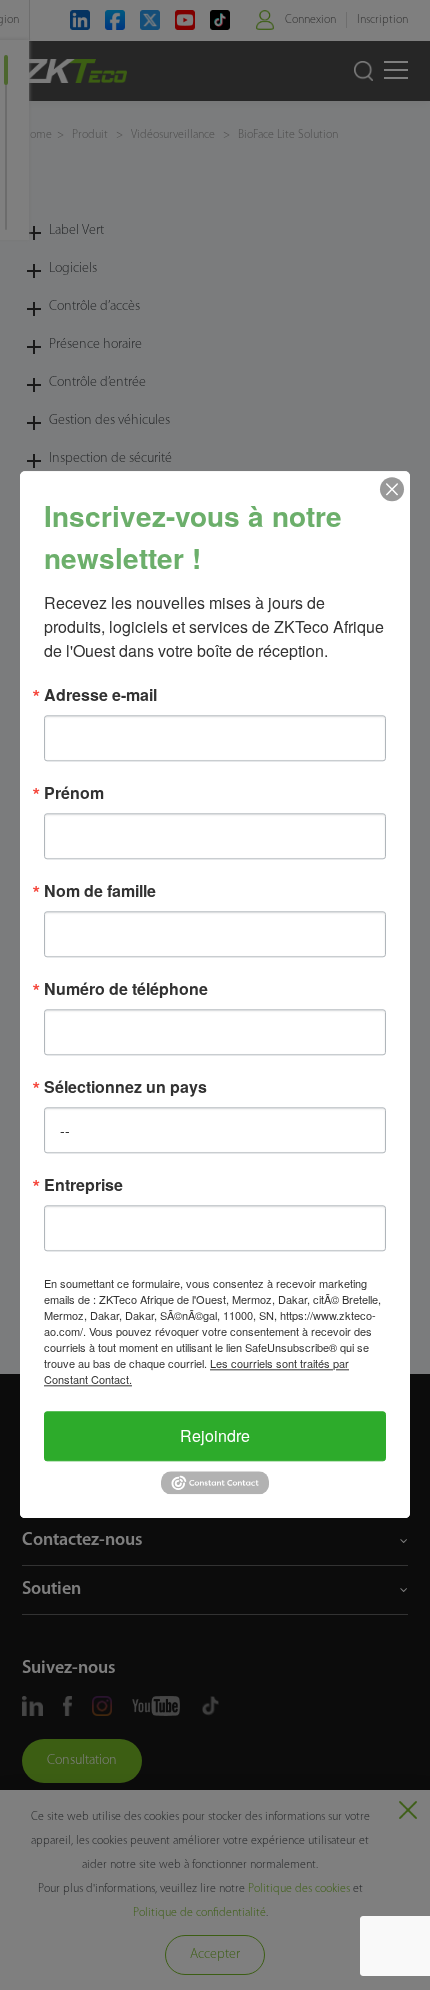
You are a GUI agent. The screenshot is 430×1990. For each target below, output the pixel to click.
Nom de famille (100, 891)
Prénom (74, 793)
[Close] (392, 489)
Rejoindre (215, 1435)
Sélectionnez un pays (125, 1087)
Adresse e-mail (100, 695)
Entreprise (83, 1185)
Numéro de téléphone (126, 989)
